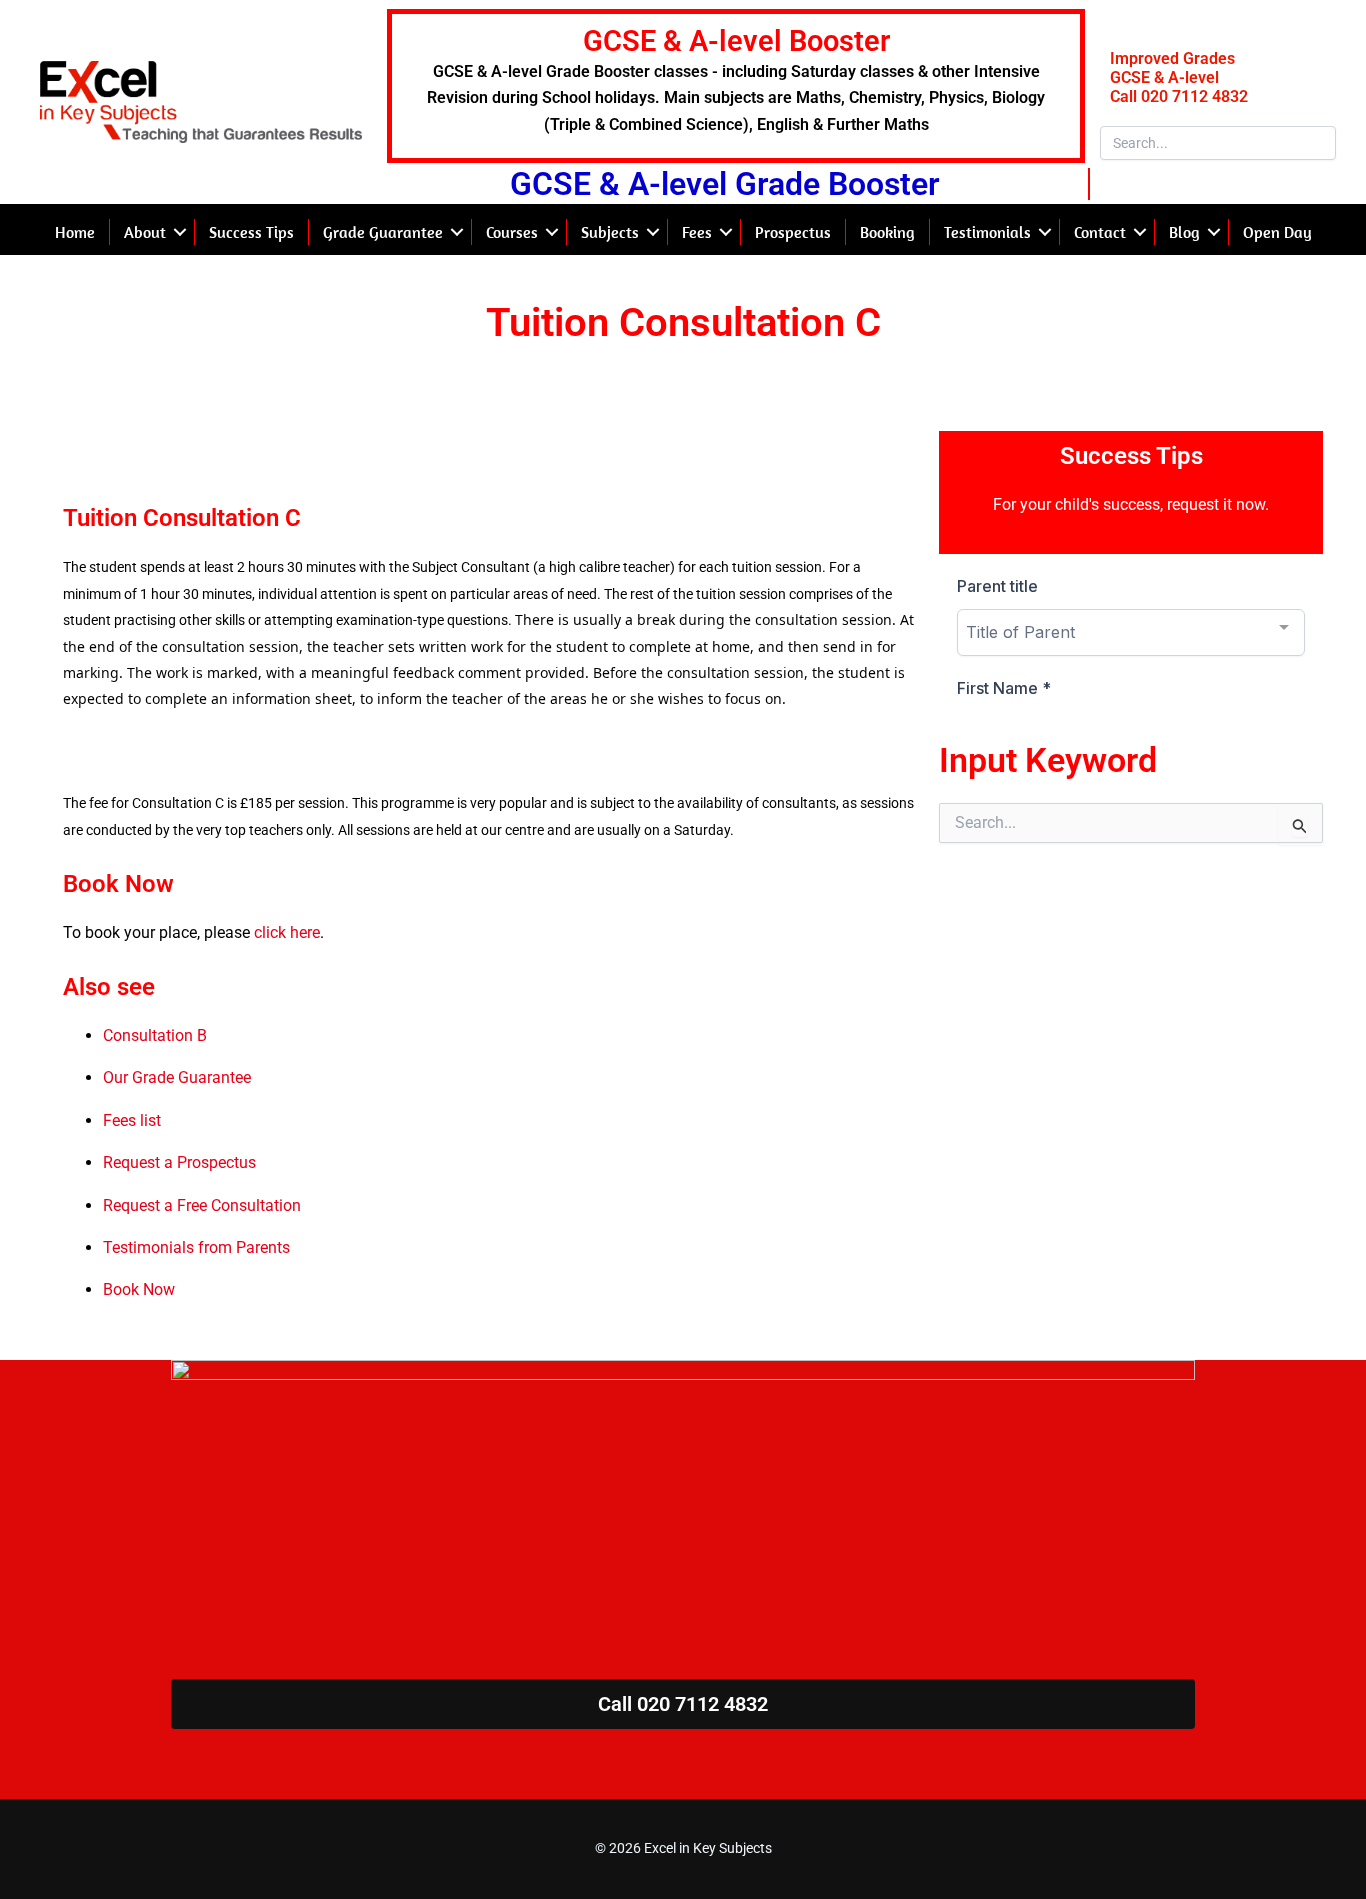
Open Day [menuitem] (1277, 232)
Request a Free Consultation (202, 1205)
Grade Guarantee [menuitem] (383, 232)
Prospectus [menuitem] (793, 232)
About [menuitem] (145, 232)
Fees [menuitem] (697, 232)
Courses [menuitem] (512, 232)
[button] (180, 232)
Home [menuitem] (75, 232)
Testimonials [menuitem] (987, 232)
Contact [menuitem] (1100, 232)
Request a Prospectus (179, 1162)
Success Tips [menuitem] (251, 232)
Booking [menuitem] (887, 232)
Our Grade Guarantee (177, 1077)
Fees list (132, 1120)
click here (287, 932)
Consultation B (155, 1035)
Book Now (139, 1289)
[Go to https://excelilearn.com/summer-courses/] (735, 86)
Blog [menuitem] (1184, 232)
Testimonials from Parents (196, 1247)
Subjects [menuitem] (610, 232)
